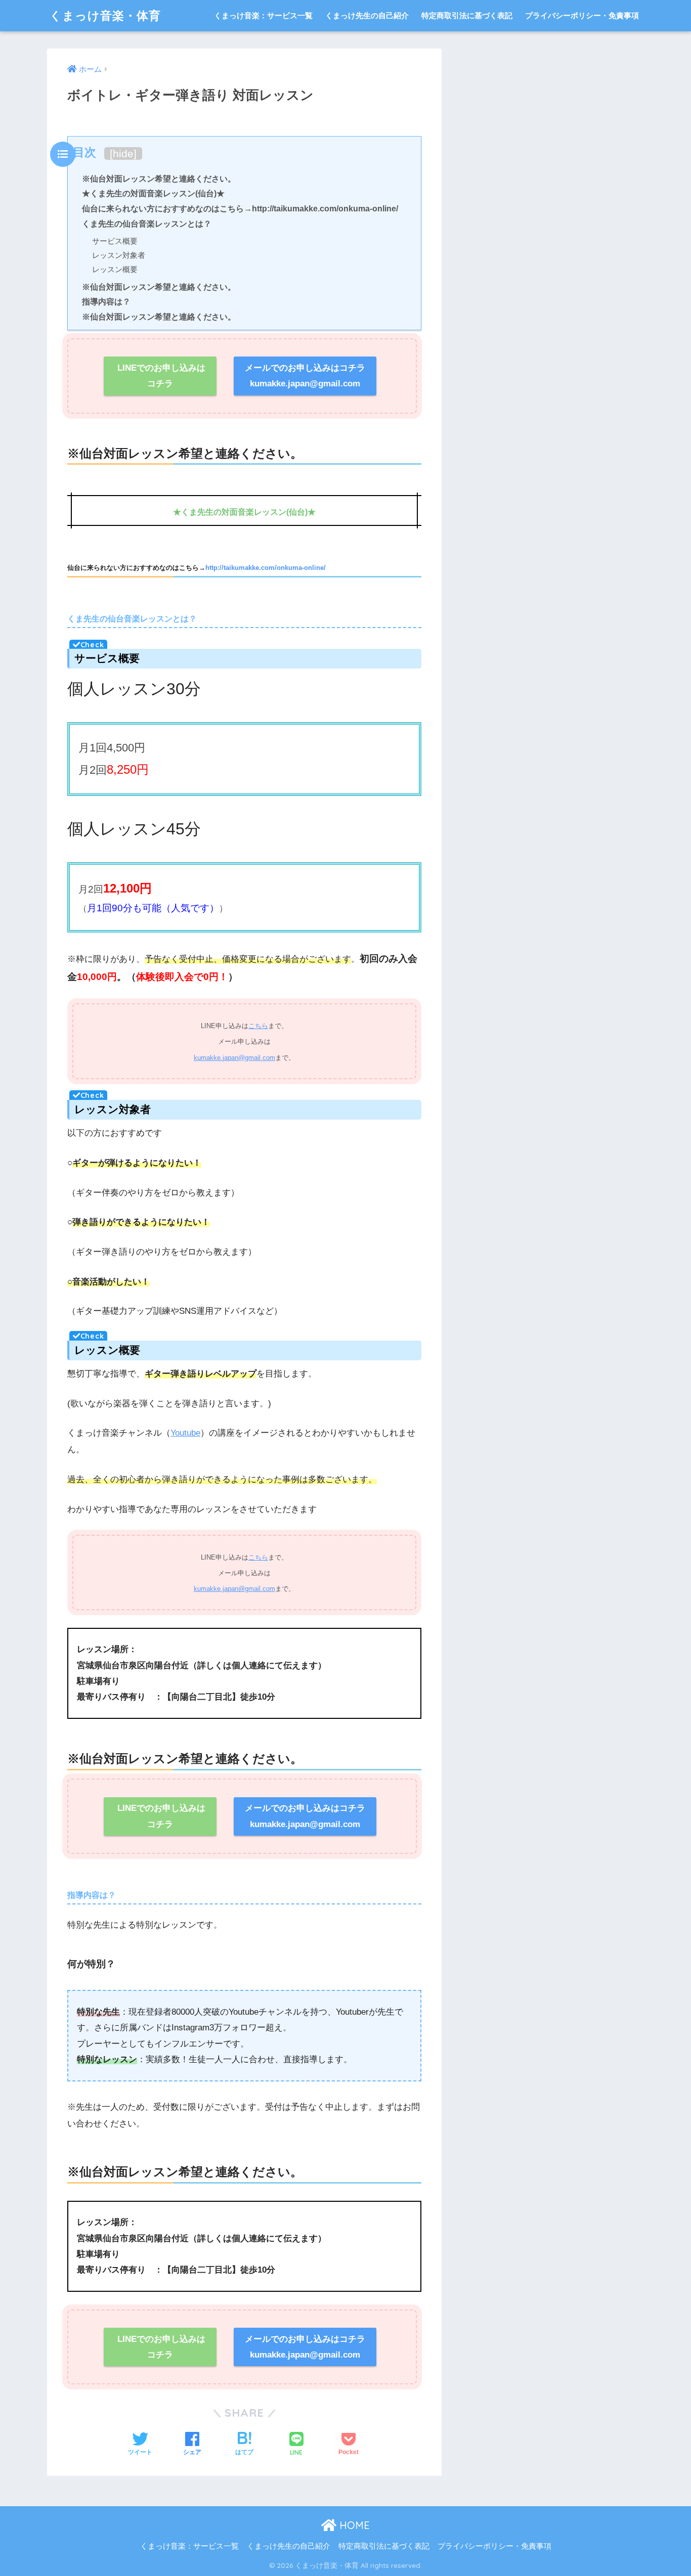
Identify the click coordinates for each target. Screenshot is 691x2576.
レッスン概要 (115, 269)
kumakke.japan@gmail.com (234, 1058)
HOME (353, 2525)
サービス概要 (115, 241)
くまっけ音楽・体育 (105, 15)
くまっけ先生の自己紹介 (367, 15)
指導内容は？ (106, 301)
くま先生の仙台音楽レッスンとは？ (147, 224)
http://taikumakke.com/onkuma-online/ (266, 568)
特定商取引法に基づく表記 (467, 15)
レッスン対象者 (119, 255)
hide (123, 153)
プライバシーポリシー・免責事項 (582, 15)
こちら (258, 1026)
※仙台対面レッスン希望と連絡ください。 (159, 179)
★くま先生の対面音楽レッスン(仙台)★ (153, 193)
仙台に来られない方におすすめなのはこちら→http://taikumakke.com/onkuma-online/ (240, 208)
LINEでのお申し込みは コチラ (160, 376)
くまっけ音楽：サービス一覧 (263, 15)
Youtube (185, 1433)
